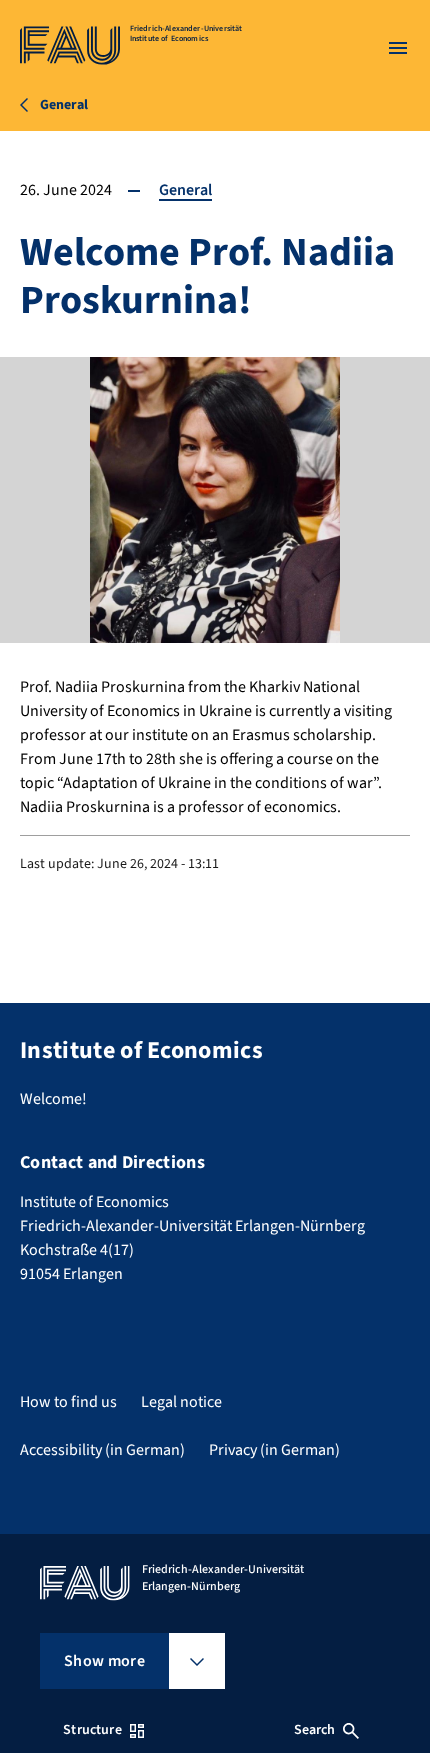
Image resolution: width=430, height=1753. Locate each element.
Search (315, 1730)
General (185, 190)
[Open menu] (398, 48)
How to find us (68, 1402)
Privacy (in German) (274, 1450)
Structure (92, 1730)
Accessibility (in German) (102, 1450)
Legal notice (181, 1402)
